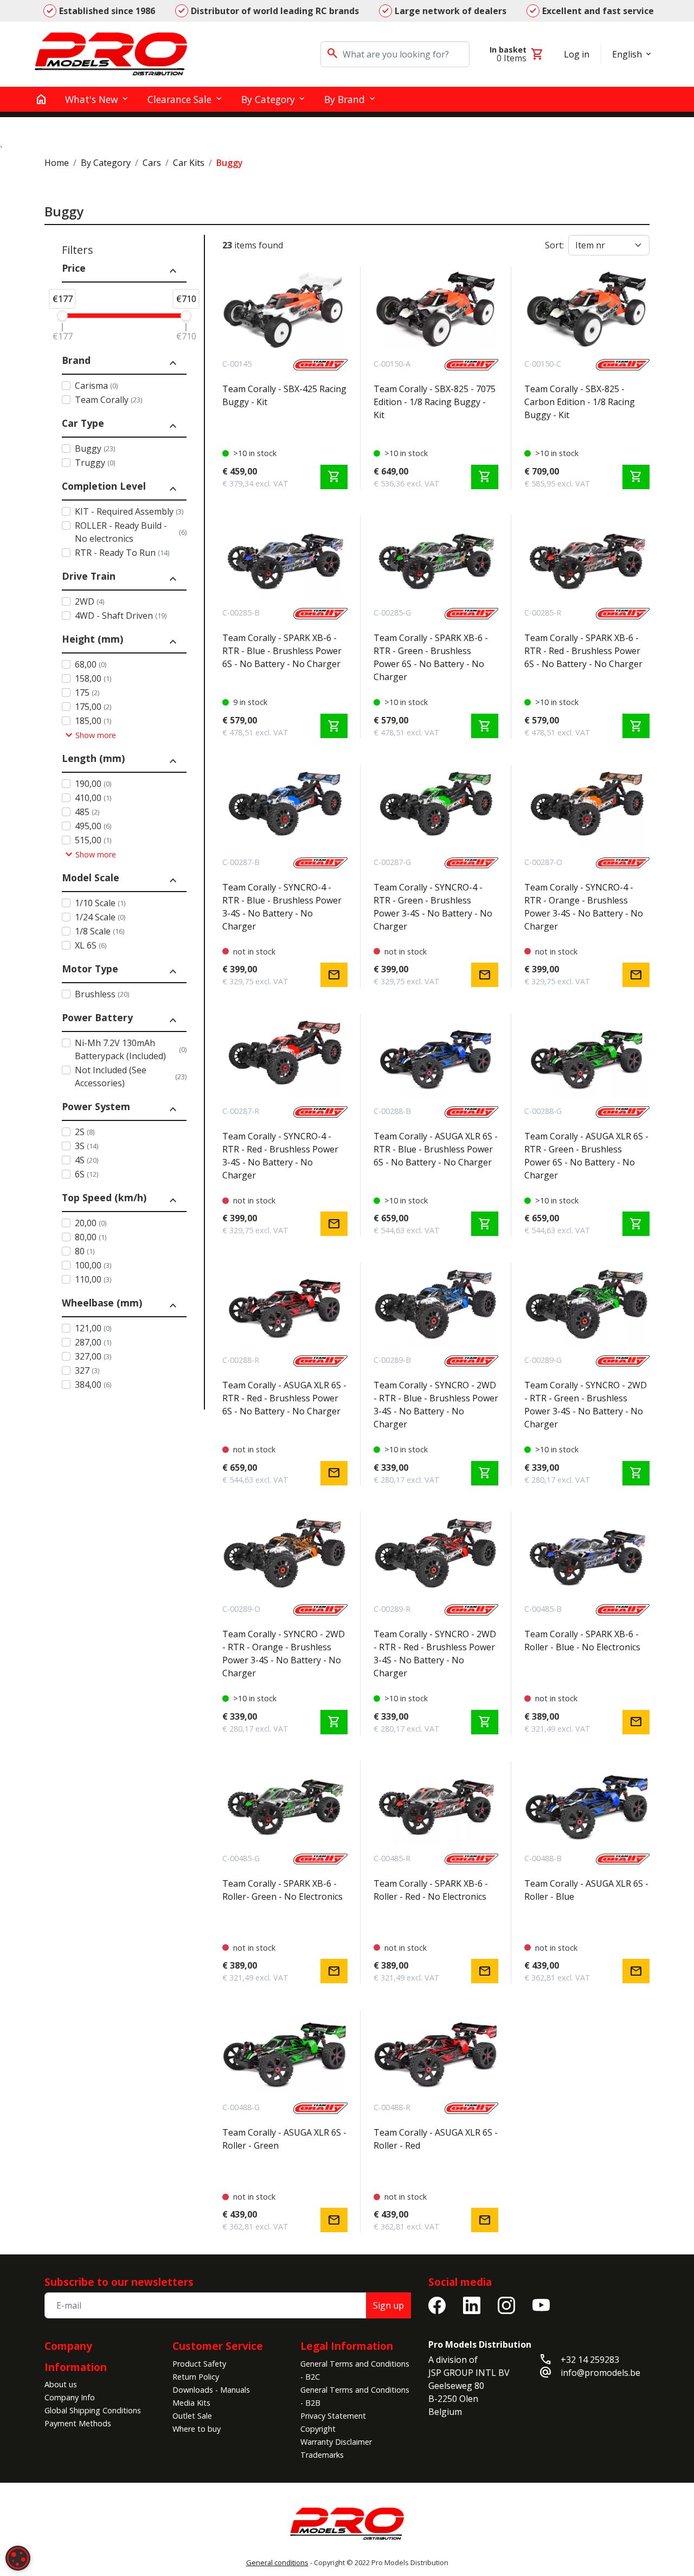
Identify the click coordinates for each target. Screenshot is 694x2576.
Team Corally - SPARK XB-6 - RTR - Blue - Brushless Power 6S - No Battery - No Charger (282, 651)
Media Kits (191, 2403)
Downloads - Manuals (211, 2390)
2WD (89, 601)
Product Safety (199, 2364)
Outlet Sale (192, 2416)
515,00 (93, 840)
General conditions (277, 2562)
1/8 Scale (99, 931)
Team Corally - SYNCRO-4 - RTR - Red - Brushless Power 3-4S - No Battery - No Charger (280, 1156)
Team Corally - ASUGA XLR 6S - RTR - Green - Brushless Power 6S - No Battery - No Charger (586, 1156)
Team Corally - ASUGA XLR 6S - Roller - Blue (586, 1890)
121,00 (93, 1328)
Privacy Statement (333, 2416)
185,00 (93, 721)
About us (61, 2384)
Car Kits (189, 163)
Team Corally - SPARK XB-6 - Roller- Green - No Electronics (282, 1890)
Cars (152, 163)
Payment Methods (78, 2423)
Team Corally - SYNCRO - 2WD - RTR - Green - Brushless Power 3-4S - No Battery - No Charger (586, 1405)
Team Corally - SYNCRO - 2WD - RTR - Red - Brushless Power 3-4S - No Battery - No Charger (435, 1654)
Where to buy (197, 2429)
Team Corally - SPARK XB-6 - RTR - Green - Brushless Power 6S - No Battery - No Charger (431, 657)
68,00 (91, 664)
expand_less (173, 271)
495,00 (93, 826)
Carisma (96, 386)
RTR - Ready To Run (122, 553)
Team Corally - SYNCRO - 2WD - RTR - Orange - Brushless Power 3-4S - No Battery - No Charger (284, 1654)
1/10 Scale (100, 903)
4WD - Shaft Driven (121, 616)
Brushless (102, 994)
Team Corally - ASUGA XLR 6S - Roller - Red (436, 2139)
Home (57, 163)
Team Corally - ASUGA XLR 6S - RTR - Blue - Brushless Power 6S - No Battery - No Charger (436, 1149)
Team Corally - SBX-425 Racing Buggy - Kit (284, 395)
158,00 (93, 678)
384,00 (93, 1385)
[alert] (18, 2558)
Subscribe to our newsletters (119, 2282)
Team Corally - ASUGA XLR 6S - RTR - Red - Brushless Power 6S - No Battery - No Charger (284, 1398)
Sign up (388, 2305)
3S (86, 1146)
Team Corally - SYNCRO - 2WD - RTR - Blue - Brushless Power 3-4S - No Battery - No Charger (436, 1405)
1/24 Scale (100, 917)
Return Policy (196, 2377)
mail (334, 975)
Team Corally (108, 400)
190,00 (93, 784)
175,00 (93, 707)
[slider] (62, 316)
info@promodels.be (600, 2373)
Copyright (318, 2429)
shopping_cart (334, 477)
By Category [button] (268, 99)
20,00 (91, 1223)
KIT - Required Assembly (129, 511)
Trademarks (322, 2455)
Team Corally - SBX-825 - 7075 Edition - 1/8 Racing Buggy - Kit (435, 402)
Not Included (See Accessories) (131, 1076)
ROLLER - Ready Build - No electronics (131, 532)
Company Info (70, 2397)
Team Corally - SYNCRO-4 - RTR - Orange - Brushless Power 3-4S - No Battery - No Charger (584, 907)
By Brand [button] (345, 99)
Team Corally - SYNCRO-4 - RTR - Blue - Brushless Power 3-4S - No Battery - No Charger (282, 907)
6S (86, 1174)
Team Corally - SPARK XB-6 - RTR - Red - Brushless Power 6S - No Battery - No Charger (583, 651)
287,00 (93, 1342)
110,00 (93, 1279)
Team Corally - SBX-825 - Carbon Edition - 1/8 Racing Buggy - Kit (580, 402)
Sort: (554, 245)
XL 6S (91, 945)
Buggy (95, 448)
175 (87, 693)
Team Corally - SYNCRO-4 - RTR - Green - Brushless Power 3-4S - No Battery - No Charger (433, 907)
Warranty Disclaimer (336, 2442)
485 (87, 812)
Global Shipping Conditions (93, 2410)
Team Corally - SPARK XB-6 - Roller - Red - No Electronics (431, 1890)
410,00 (93, 798)
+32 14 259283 (590, 2360)
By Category (106, 163)
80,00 (91, 1237)
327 (87, 1370)
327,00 (93, 1356)
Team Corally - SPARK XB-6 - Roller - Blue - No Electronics (582, 1641)
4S (86, 1160)
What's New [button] (92, 99)
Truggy (95, 463)
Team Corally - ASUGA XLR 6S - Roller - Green (284, 2139)
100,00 (93, 1265)
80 (85, 1251)
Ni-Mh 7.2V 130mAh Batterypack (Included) (131, 1049)
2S (85, 1132)
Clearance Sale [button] (179, 99)
